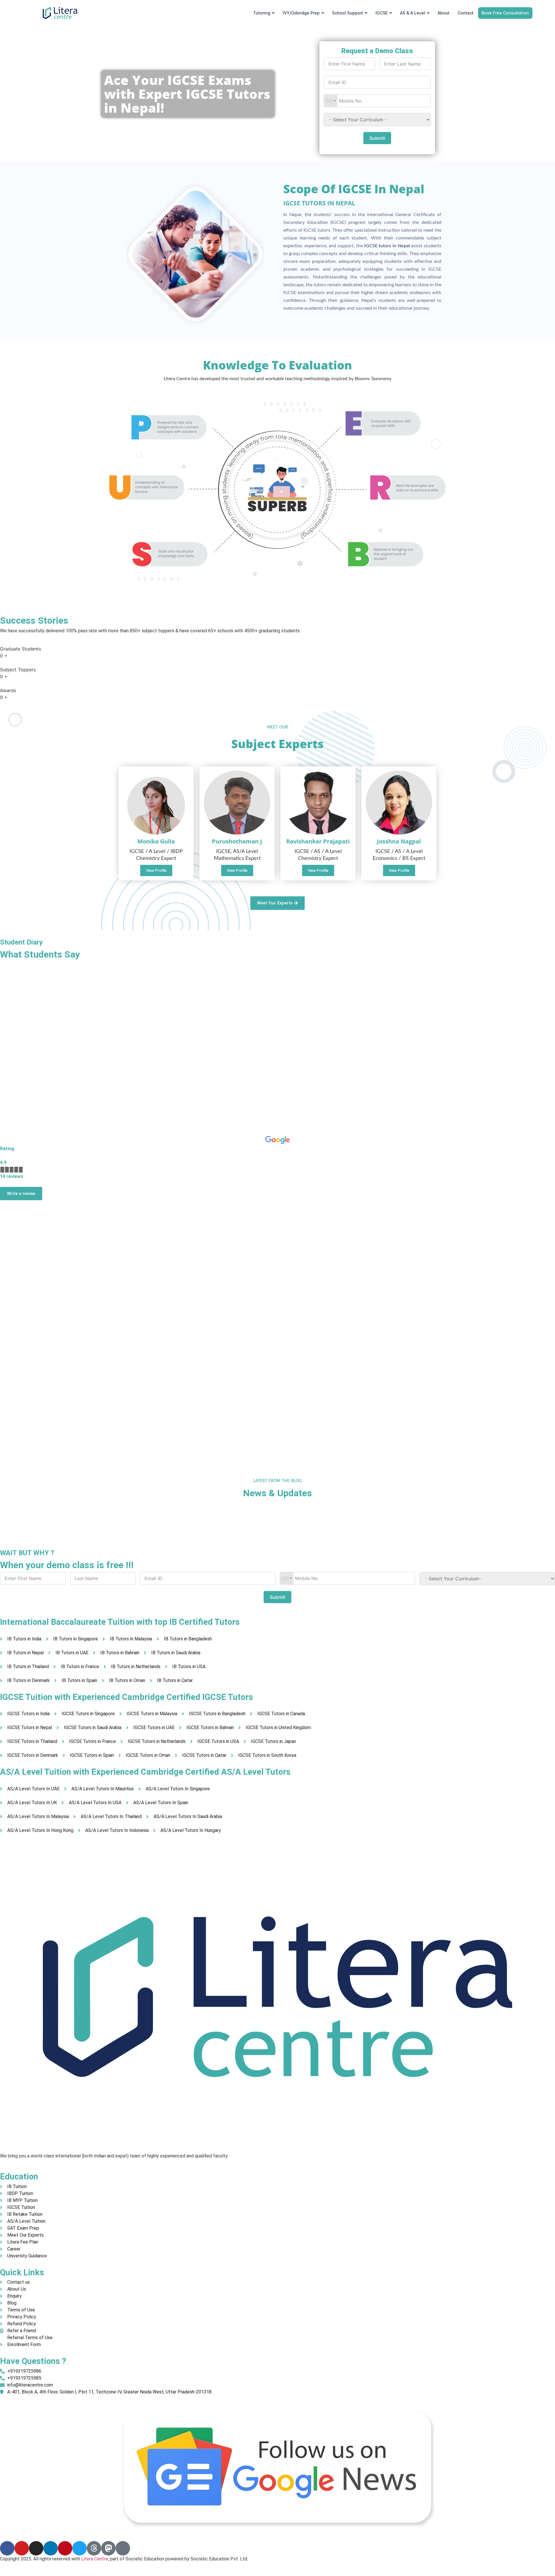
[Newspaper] (123, 2548)
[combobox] (331, 101)
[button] (399, 871)
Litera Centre (95, 2559)
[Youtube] (22, 2548)
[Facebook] (7, 2548)
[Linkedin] (51, 2548)
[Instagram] (36, 2548)
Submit (377, 138)
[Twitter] (79, 2548)
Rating (7, 1149)
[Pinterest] (65, 2548)
